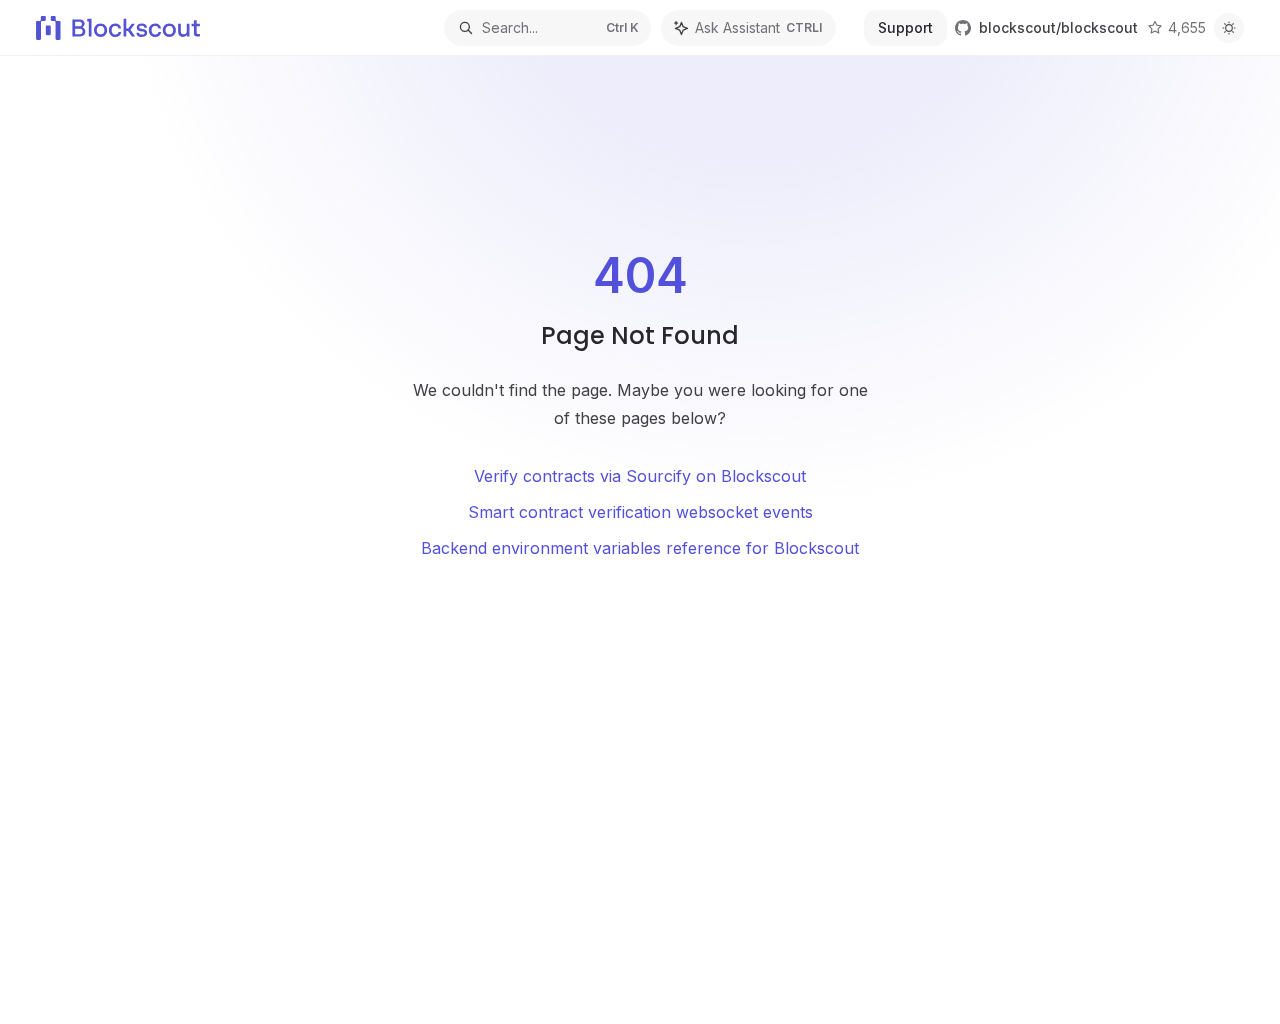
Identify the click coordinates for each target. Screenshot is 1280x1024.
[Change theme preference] (1229, 28)
